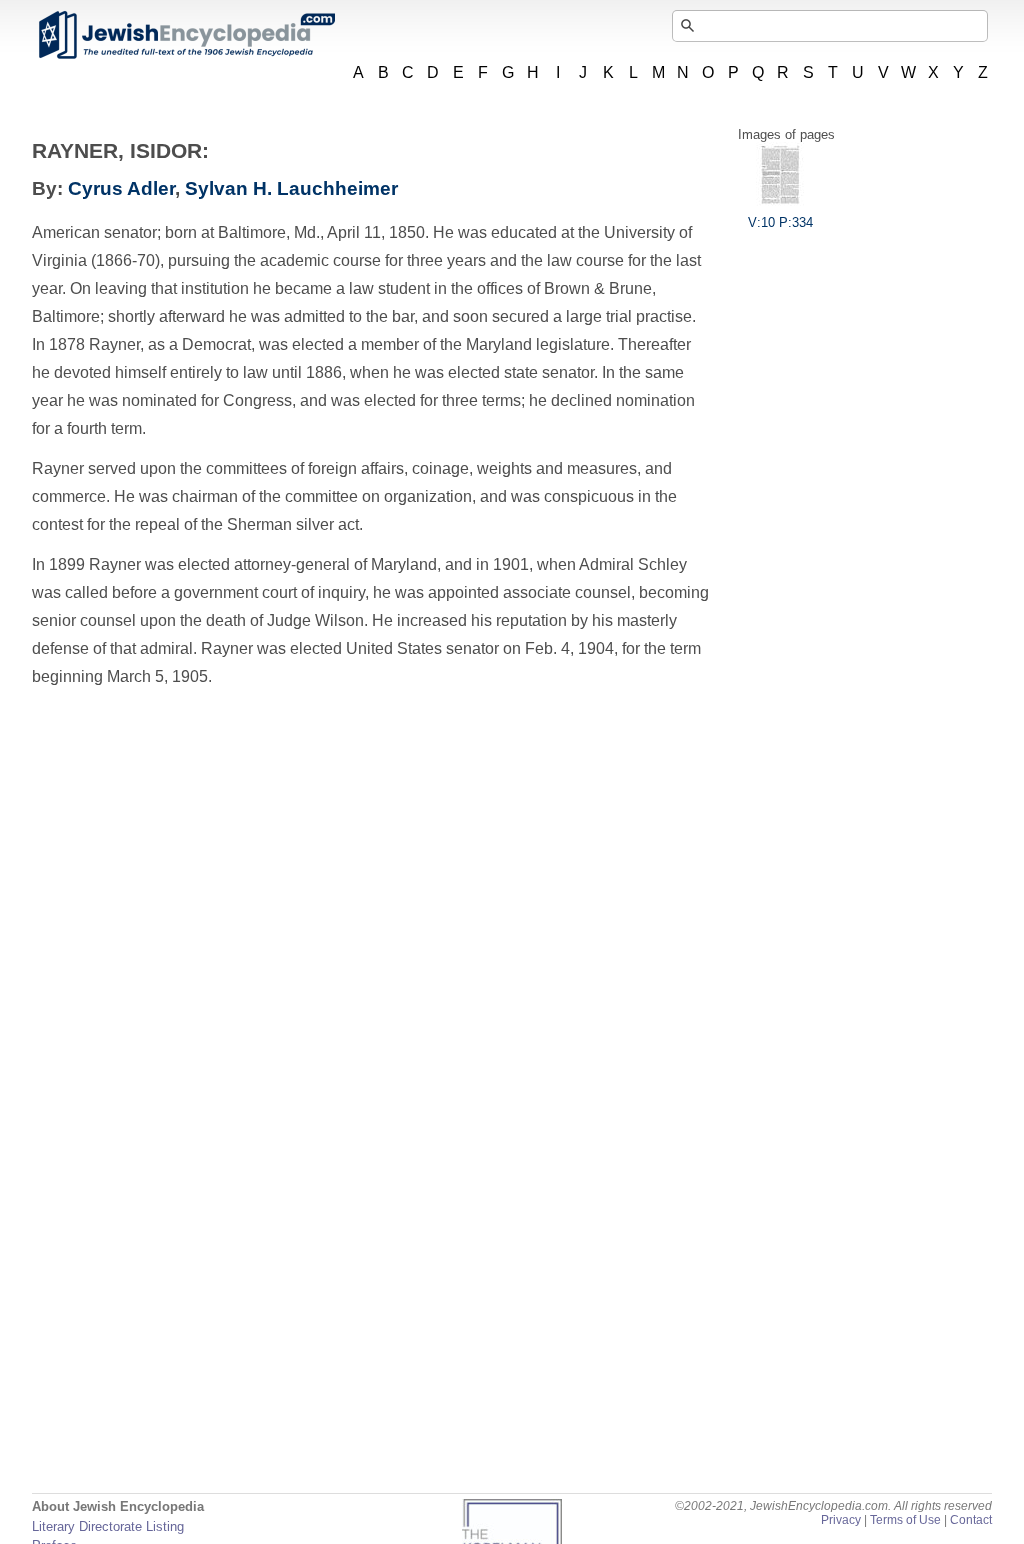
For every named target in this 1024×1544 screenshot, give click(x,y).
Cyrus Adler (121, 188)
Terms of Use (905, 1520)
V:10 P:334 (780, 222)
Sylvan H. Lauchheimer (291, 188)
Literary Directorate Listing (108, 1526)
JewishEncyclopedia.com (186, 35)
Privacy (841, 1520)
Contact (971, 1520)
